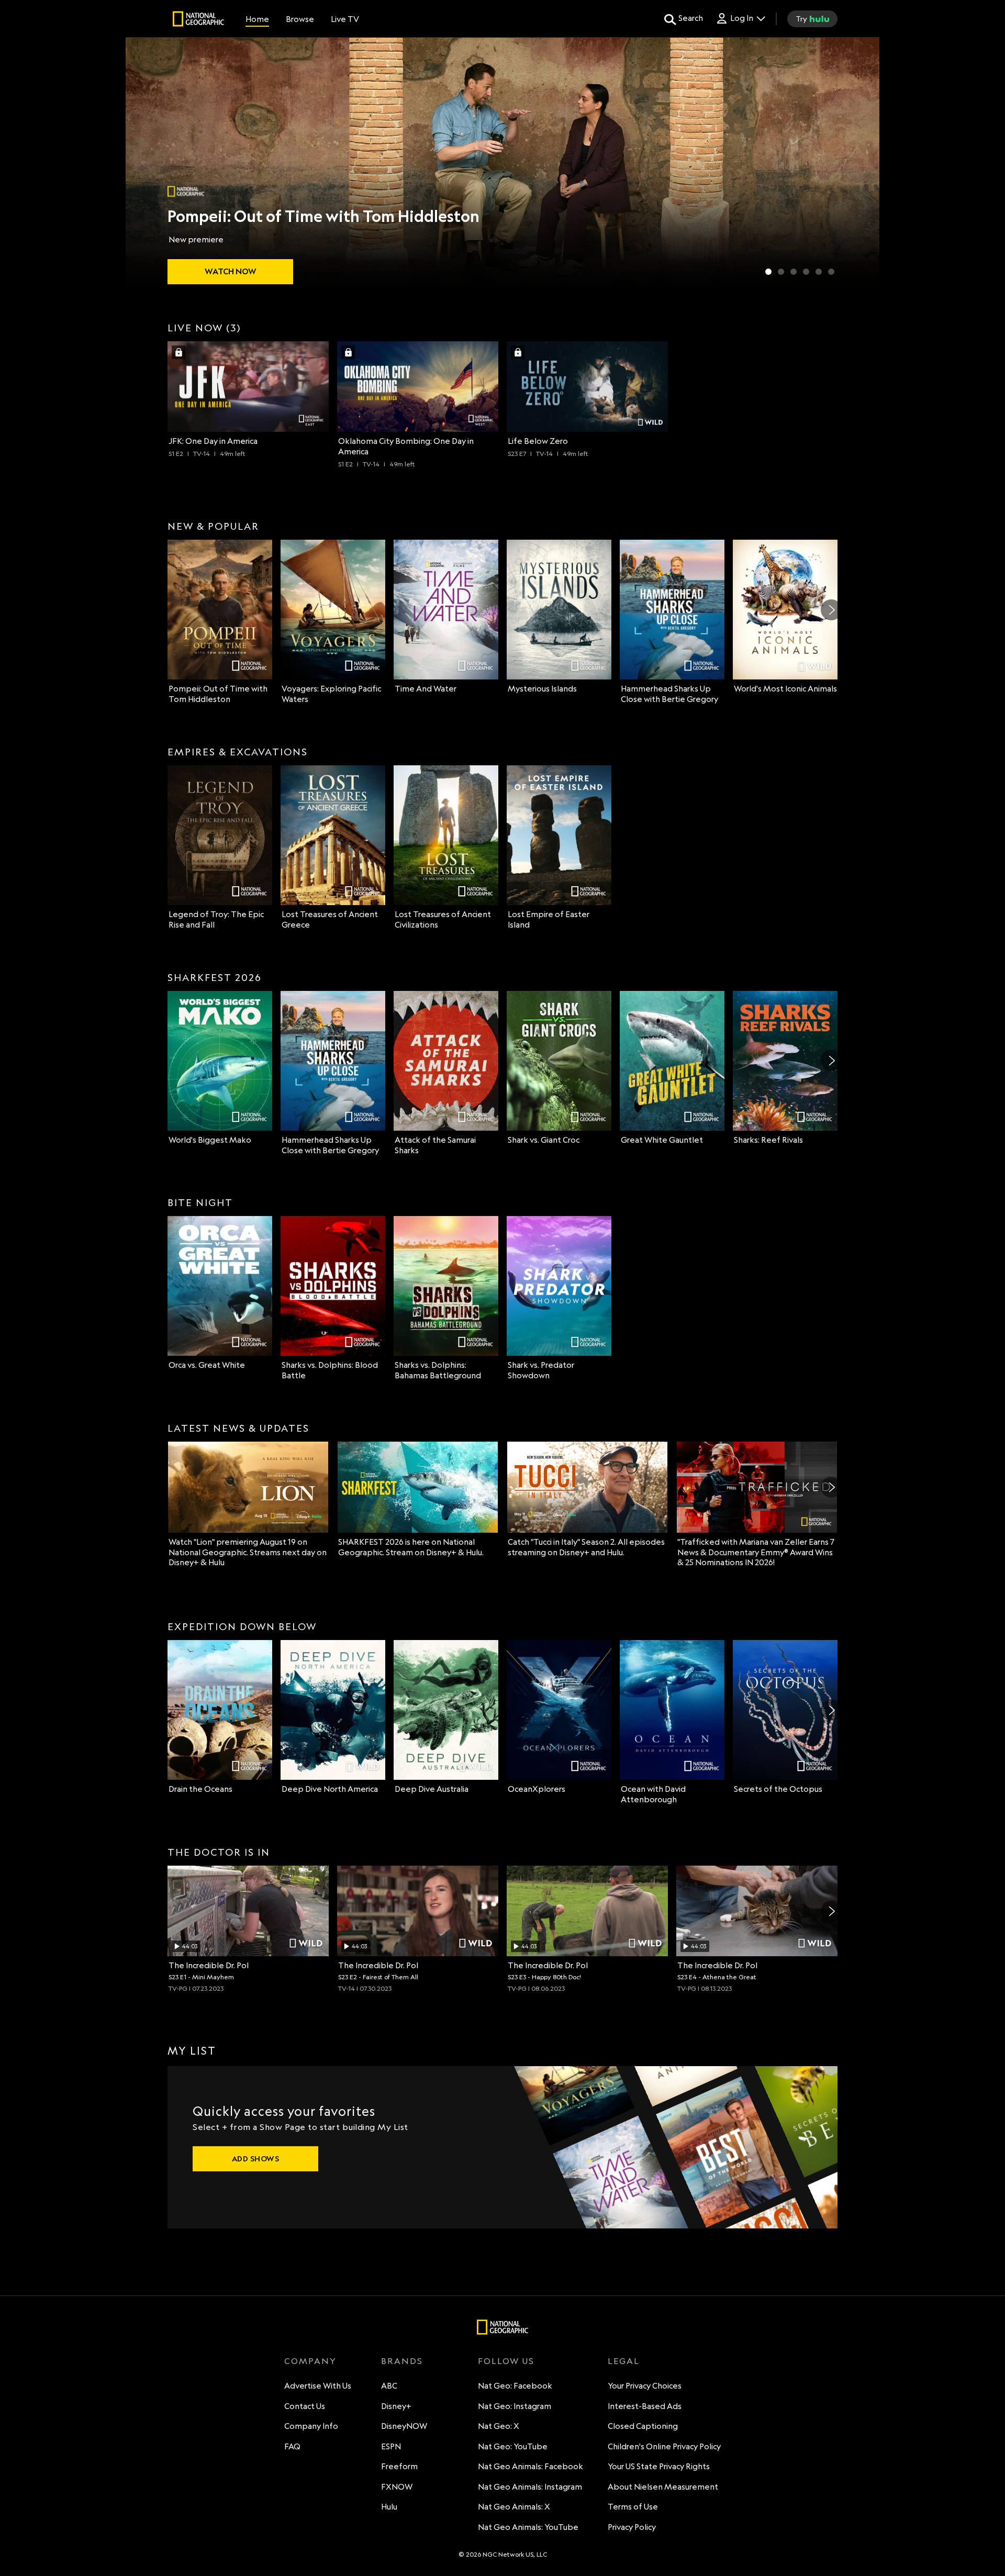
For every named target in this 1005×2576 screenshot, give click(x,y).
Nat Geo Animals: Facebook (531, 2466)
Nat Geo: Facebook (515, 2386)
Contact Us (305, 2406)
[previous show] (144, 163)
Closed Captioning (643, 2426)
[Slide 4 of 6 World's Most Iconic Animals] (806, 272)
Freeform (399, 2466)
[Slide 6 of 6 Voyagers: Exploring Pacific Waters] (831, 272)
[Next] (831, 610)
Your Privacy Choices (645, 2386)
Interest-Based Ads (645, 2406)
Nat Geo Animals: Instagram (530, 2487)
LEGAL (624, 2361)
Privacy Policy (632, 2527)
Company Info (311, 2426)
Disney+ (396, 2406)
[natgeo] (198, 20)
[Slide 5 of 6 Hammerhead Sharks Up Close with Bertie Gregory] (819, 272)
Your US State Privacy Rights (659, 2466)
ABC (389, 2386)
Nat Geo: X (499, 2426)
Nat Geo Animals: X (514, 2507)
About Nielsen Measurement (663, 2487)
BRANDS (402, 2361)
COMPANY (310, 2361)
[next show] (861, 163)
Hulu (389, 2507)
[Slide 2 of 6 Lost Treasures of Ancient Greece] (781, 272)
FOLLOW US (506, 2361)
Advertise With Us (318, 2386)
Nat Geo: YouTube (513, 2446)
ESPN (391, 2446)
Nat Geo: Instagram (515, 2406)
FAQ (292, 2446)
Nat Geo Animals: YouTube (528, 2527)
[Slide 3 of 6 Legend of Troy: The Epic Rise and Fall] (794, 272)
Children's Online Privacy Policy (664, 2446)
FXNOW (397, 2487)
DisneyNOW (404, 2426)
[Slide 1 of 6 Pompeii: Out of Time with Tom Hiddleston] (768, 272)
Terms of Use (633, 2507)
